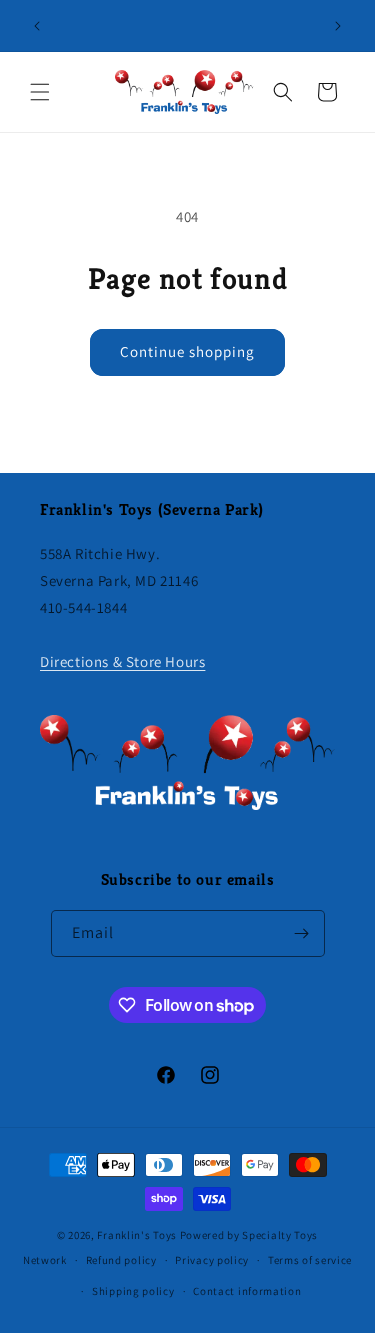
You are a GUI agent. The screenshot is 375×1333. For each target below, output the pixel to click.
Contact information (247, 1291)
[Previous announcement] (37, 26)
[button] (40, 92)
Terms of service (310, 1260)
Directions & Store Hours (122, 661)
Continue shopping (187, 351)
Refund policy (121, 1260)
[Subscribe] (302, 933)
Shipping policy (133, 1291)
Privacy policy (212, 1260)
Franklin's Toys (137, 1235)
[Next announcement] (338, 26)
